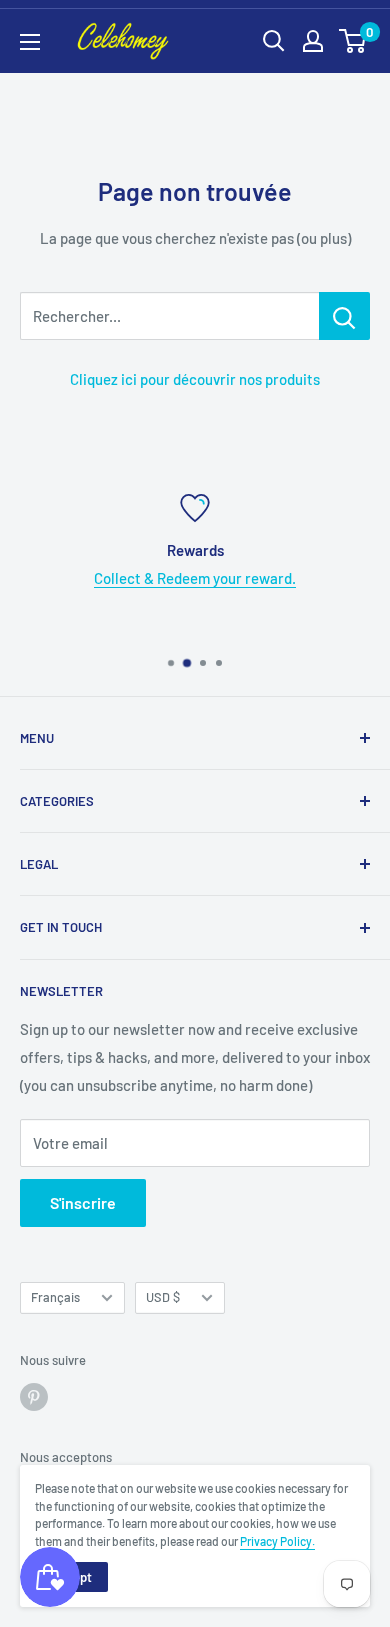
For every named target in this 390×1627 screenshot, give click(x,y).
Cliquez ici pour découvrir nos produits (195, 379)
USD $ (163, 1297)
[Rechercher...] (344, 316)
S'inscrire (83, 1202)
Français (55, 1297)
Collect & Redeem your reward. (195, 578)
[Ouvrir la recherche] (274, 41)
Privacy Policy (276, 1541)
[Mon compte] (313, 41)
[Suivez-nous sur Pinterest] (34, 1397)
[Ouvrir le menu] (30, 42)
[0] (353, 41)
